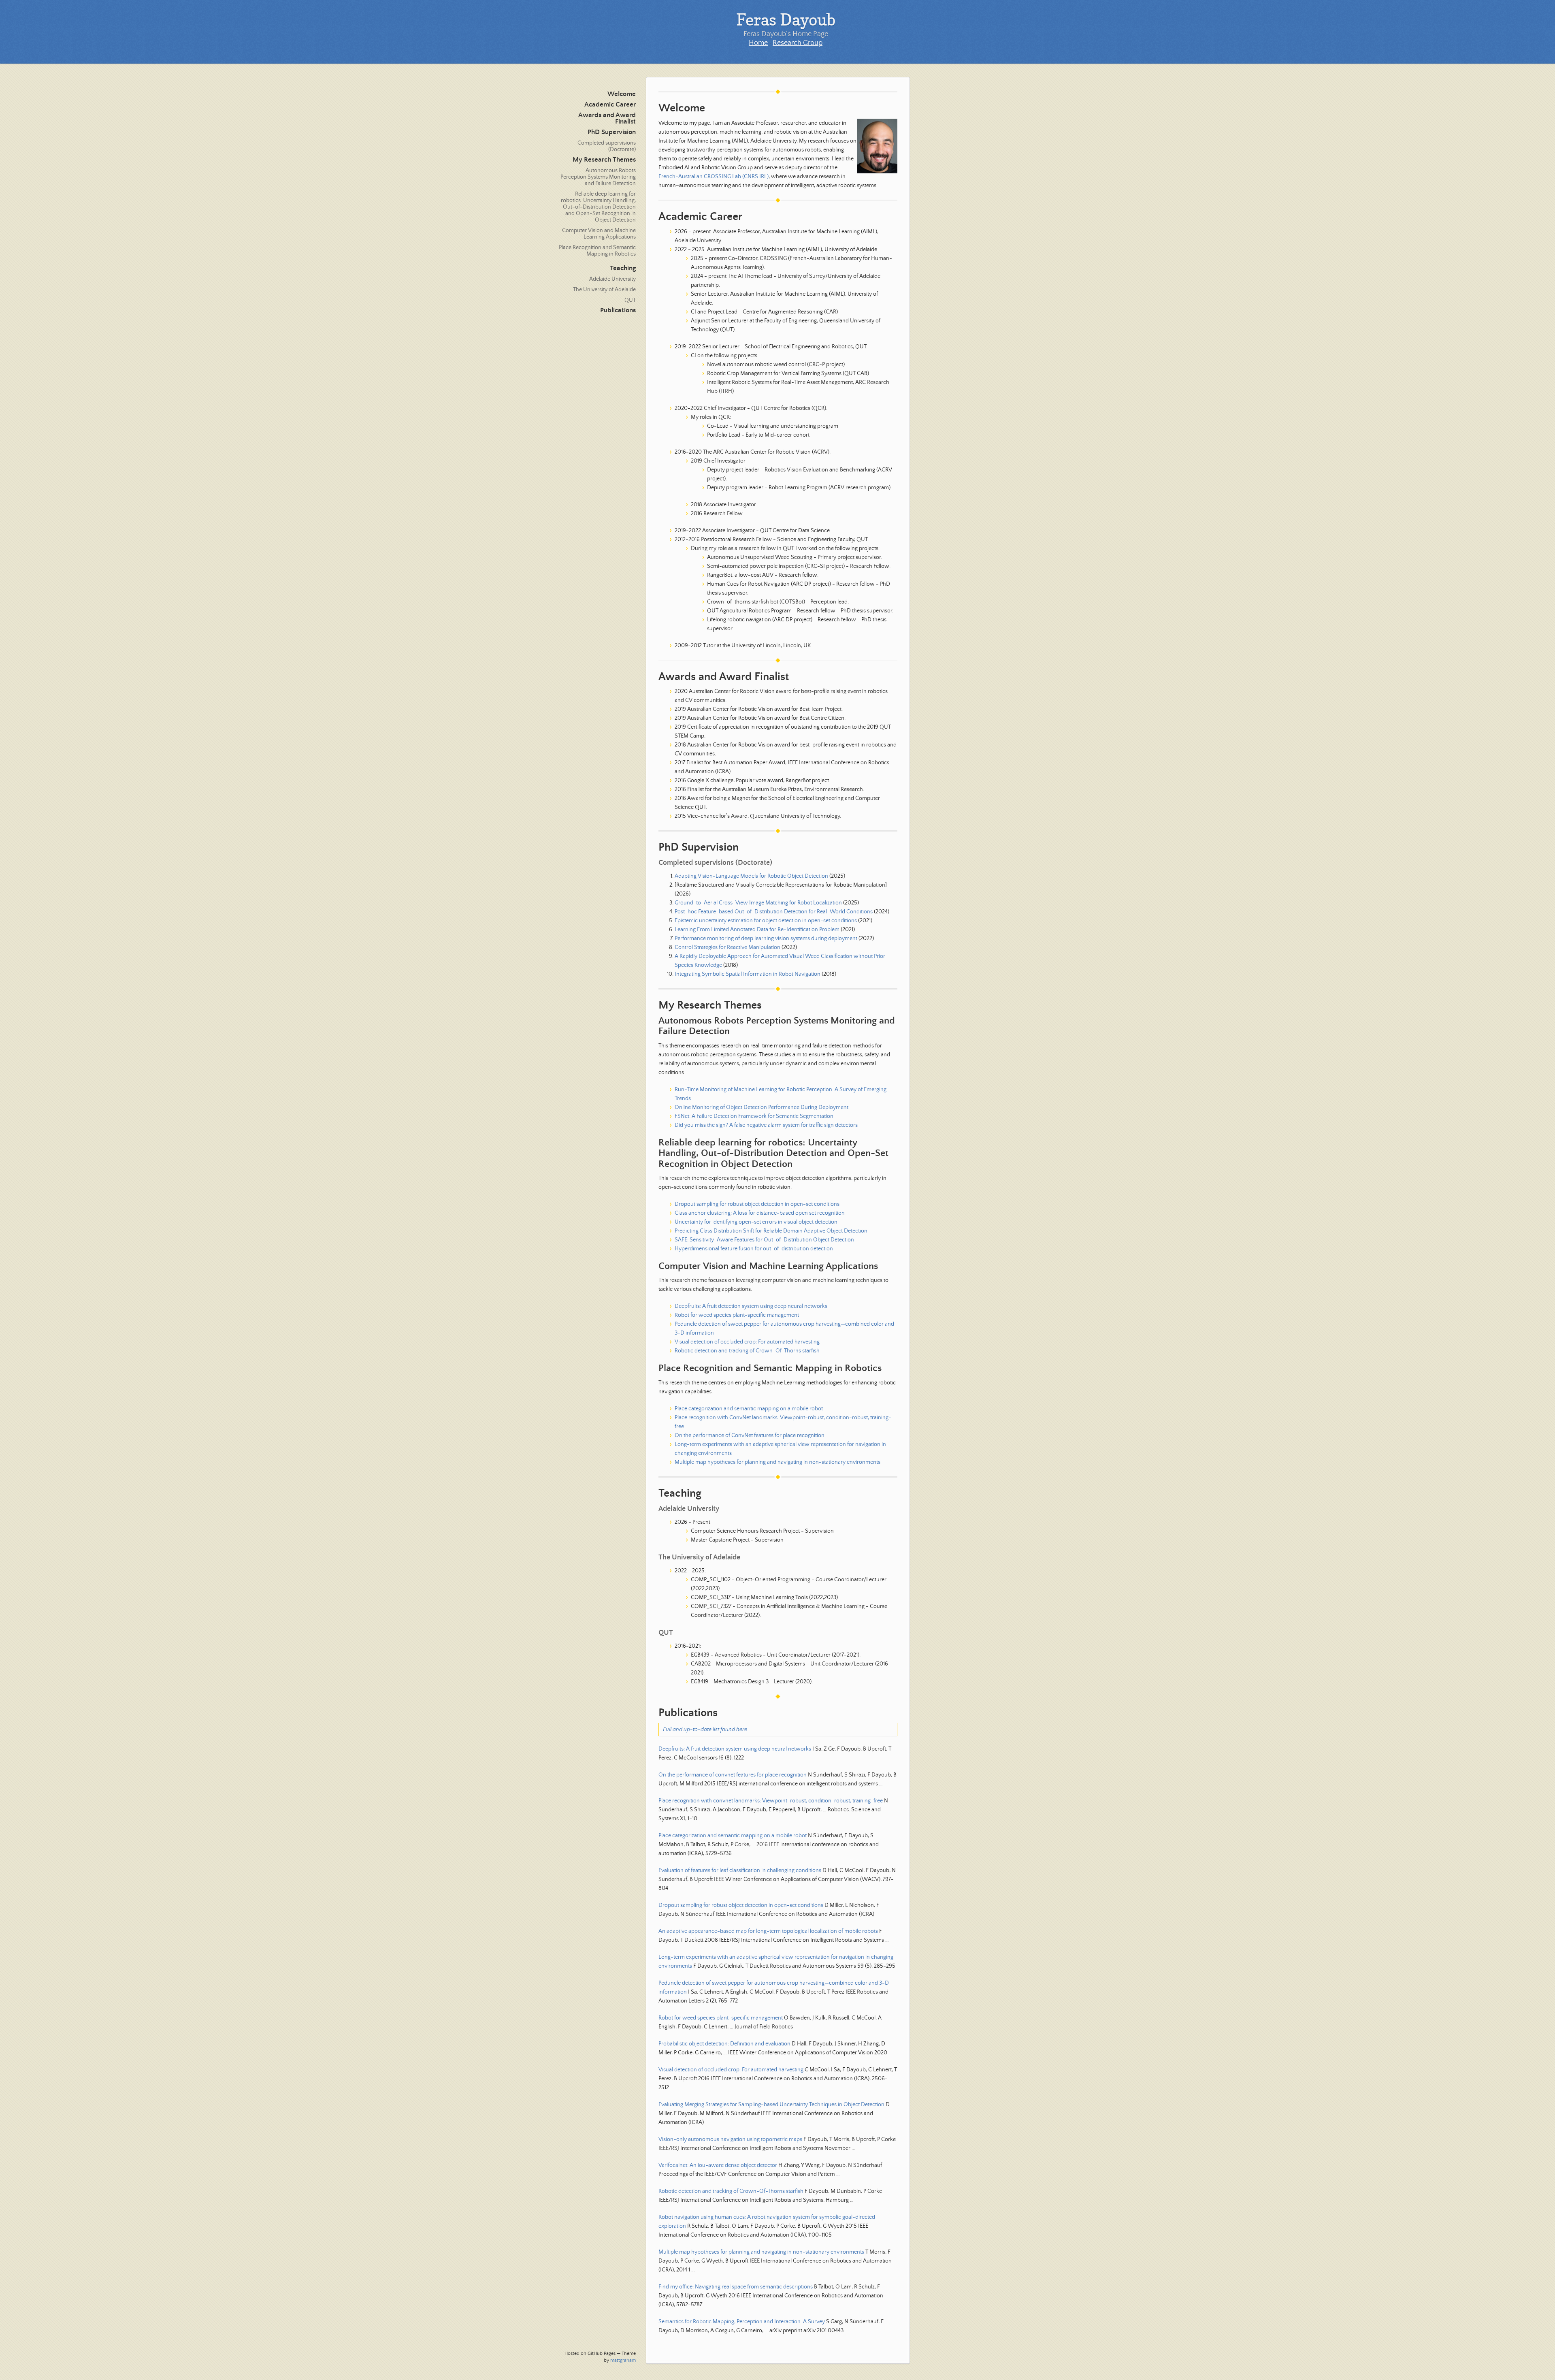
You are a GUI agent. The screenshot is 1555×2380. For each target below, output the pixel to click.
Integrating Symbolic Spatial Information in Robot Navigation (748, 974)
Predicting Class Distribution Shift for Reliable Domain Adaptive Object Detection (771, 1231)
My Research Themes (604, 160)
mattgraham (623, 2360)
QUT (630, 300)
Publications (618, 310)
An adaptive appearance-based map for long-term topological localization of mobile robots (768, 1931)
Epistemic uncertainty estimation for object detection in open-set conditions (766, 921)
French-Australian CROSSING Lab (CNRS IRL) (714, 177)
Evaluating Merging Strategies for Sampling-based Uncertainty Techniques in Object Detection (771, 2105)
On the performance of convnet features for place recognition (733, 1775)
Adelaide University (612, 279)
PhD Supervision (612, 132)
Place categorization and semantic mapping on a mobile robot (749, 1409)
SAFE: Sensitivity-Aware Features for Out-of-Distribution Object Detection (764, 1240)
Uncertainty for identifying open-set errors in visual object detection (756, 1222)
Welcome (622, 94)
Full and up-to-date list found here (705, 1730)
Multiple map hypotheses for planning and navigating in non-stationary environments (777, 1462)
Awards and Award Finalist (607, 118)
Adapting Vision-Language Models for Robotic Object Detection (751, 876)
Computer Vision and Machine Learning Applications (599, 234)
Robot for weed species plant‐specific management (737, 1315)
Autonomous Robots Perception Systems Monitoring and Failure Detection (598, 177)
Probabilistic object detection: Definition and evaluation (724, 2044)
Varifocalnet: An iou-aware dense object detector (718, 2165)
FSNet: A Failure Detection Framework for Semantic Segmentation (754, 1116)
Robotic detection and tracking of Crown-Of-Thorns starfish (747, 1351)
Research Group (798, 43)
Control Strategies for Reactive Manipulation (727, 947)
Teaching (623, 268)
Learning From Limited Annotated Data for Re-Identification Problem (757, 930)
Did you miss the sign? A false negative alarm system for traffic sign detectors (766, 1125)
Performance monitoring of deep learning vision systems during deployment (766, 938)
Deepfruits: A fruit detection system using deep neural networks (751, 1306)
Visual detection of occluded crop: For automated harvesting (747, 1342)
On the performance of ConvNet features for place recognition (750, 1435)
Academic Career (610, 105)
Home (758, 43)
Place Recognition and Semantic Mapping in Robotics (597, 251)
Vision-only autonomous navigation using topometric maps (730, 2139)
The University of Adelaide (604, 290)
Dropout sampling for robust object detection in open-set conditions (757, 1204)
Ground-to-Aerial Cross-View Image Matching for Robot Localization (758, 903)
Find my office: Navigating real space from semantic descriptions (736, 2287)
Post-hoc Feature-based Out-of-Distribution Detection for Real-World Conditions (774, 912)
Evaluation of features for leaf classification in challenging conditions (740, 1870)
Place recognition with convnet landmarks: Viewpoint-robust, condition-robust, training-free (771, 1801)
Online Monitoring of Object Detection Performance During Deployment (762, 1107)
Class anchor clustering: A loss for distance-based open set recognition (760, 1213)
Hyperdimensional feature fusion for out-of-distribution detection (754, 1249)
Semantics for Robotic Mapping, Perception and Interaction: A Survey (742, 2322)
